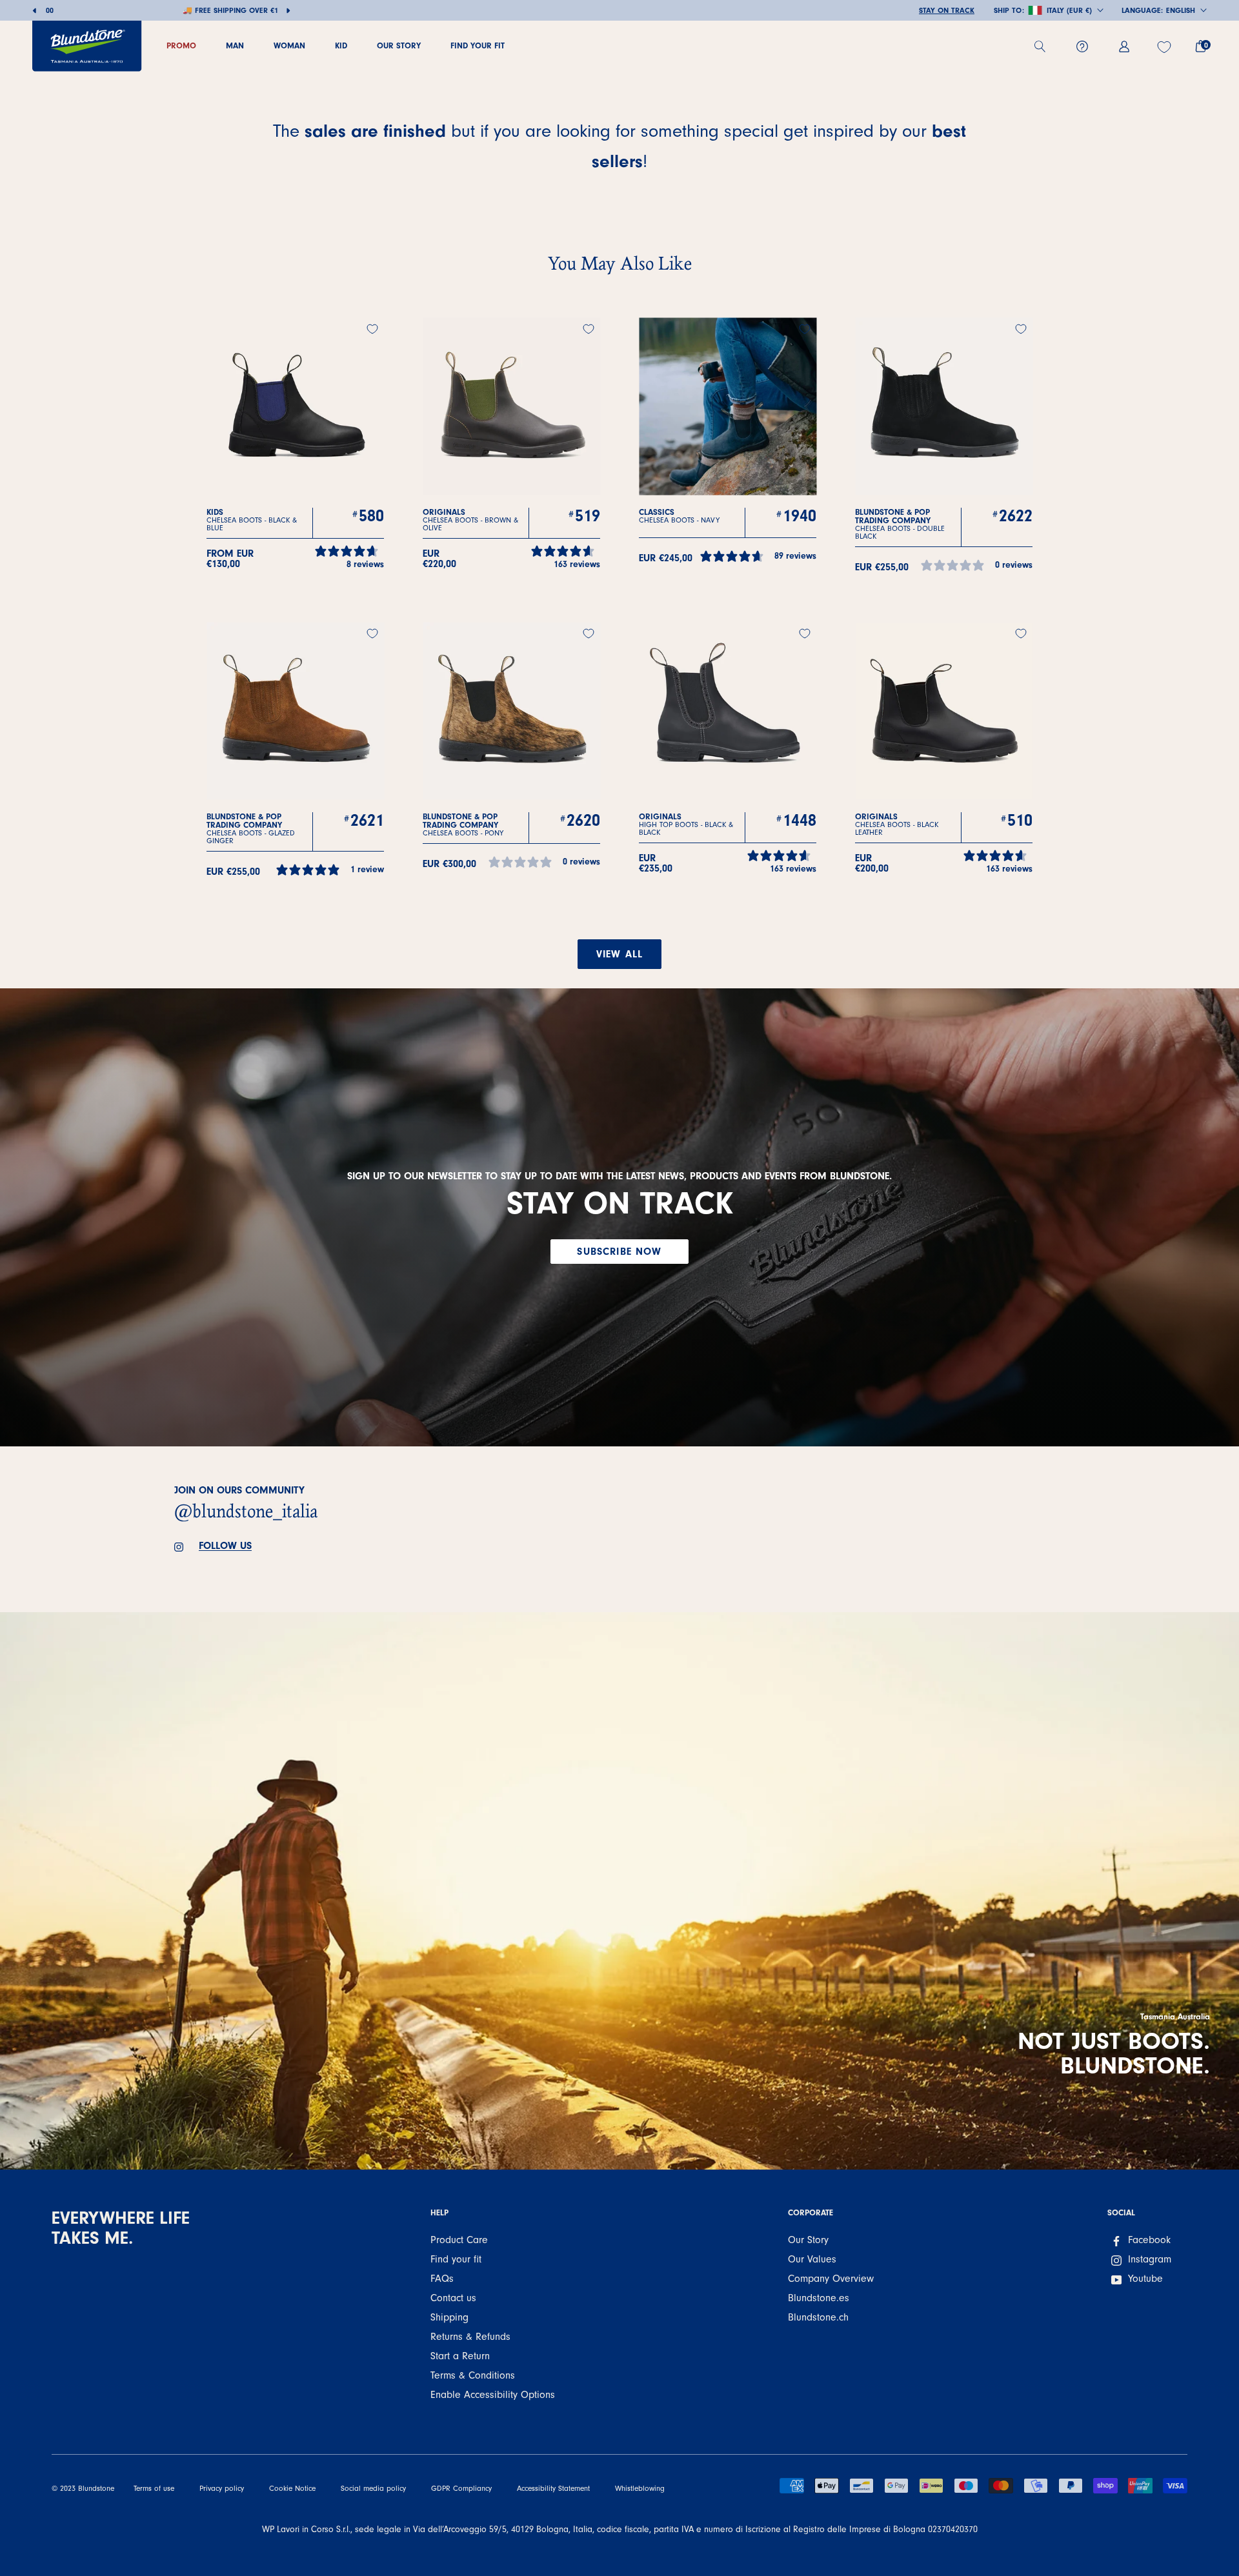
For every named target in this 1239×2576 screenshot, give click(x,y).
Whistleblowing (640, 2489)
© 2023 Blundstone (83, 2489)
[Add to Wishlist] (372, 329)
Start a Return (460, 2356)
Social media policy (373, 2489)
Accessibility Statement (553, 2489)
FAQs (442, 2279)
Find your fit (456, 2259)
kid (341, 45)
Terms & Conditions (473, 2375)
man (235, 45)
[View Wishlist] (1166, 47)
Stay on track (947, 10)
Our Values (812, 2259)
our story (399, 45)
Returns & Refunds (470, 2337)
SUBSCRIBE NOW (619, 1252)
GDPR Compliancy (461, 2489)
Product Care (459, 2240)
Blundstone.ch (818, 2317)
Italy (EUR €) (1069, 10)
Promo (181, 45)
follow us (225, 1546)
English (1181, 10)
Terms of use (154, 2489)
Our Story (808, 2240)
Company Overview (831, 2279)
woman (289, 45)
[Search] (1045, 46)
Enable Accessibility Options (493, 2395)
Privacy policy (222, 2489)
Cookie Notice (292, 2489)
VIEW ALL (619, 954)
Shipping (449, 2317)
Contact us (453, 2298)
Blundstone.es (819, 2298)
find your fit (478, 45)
